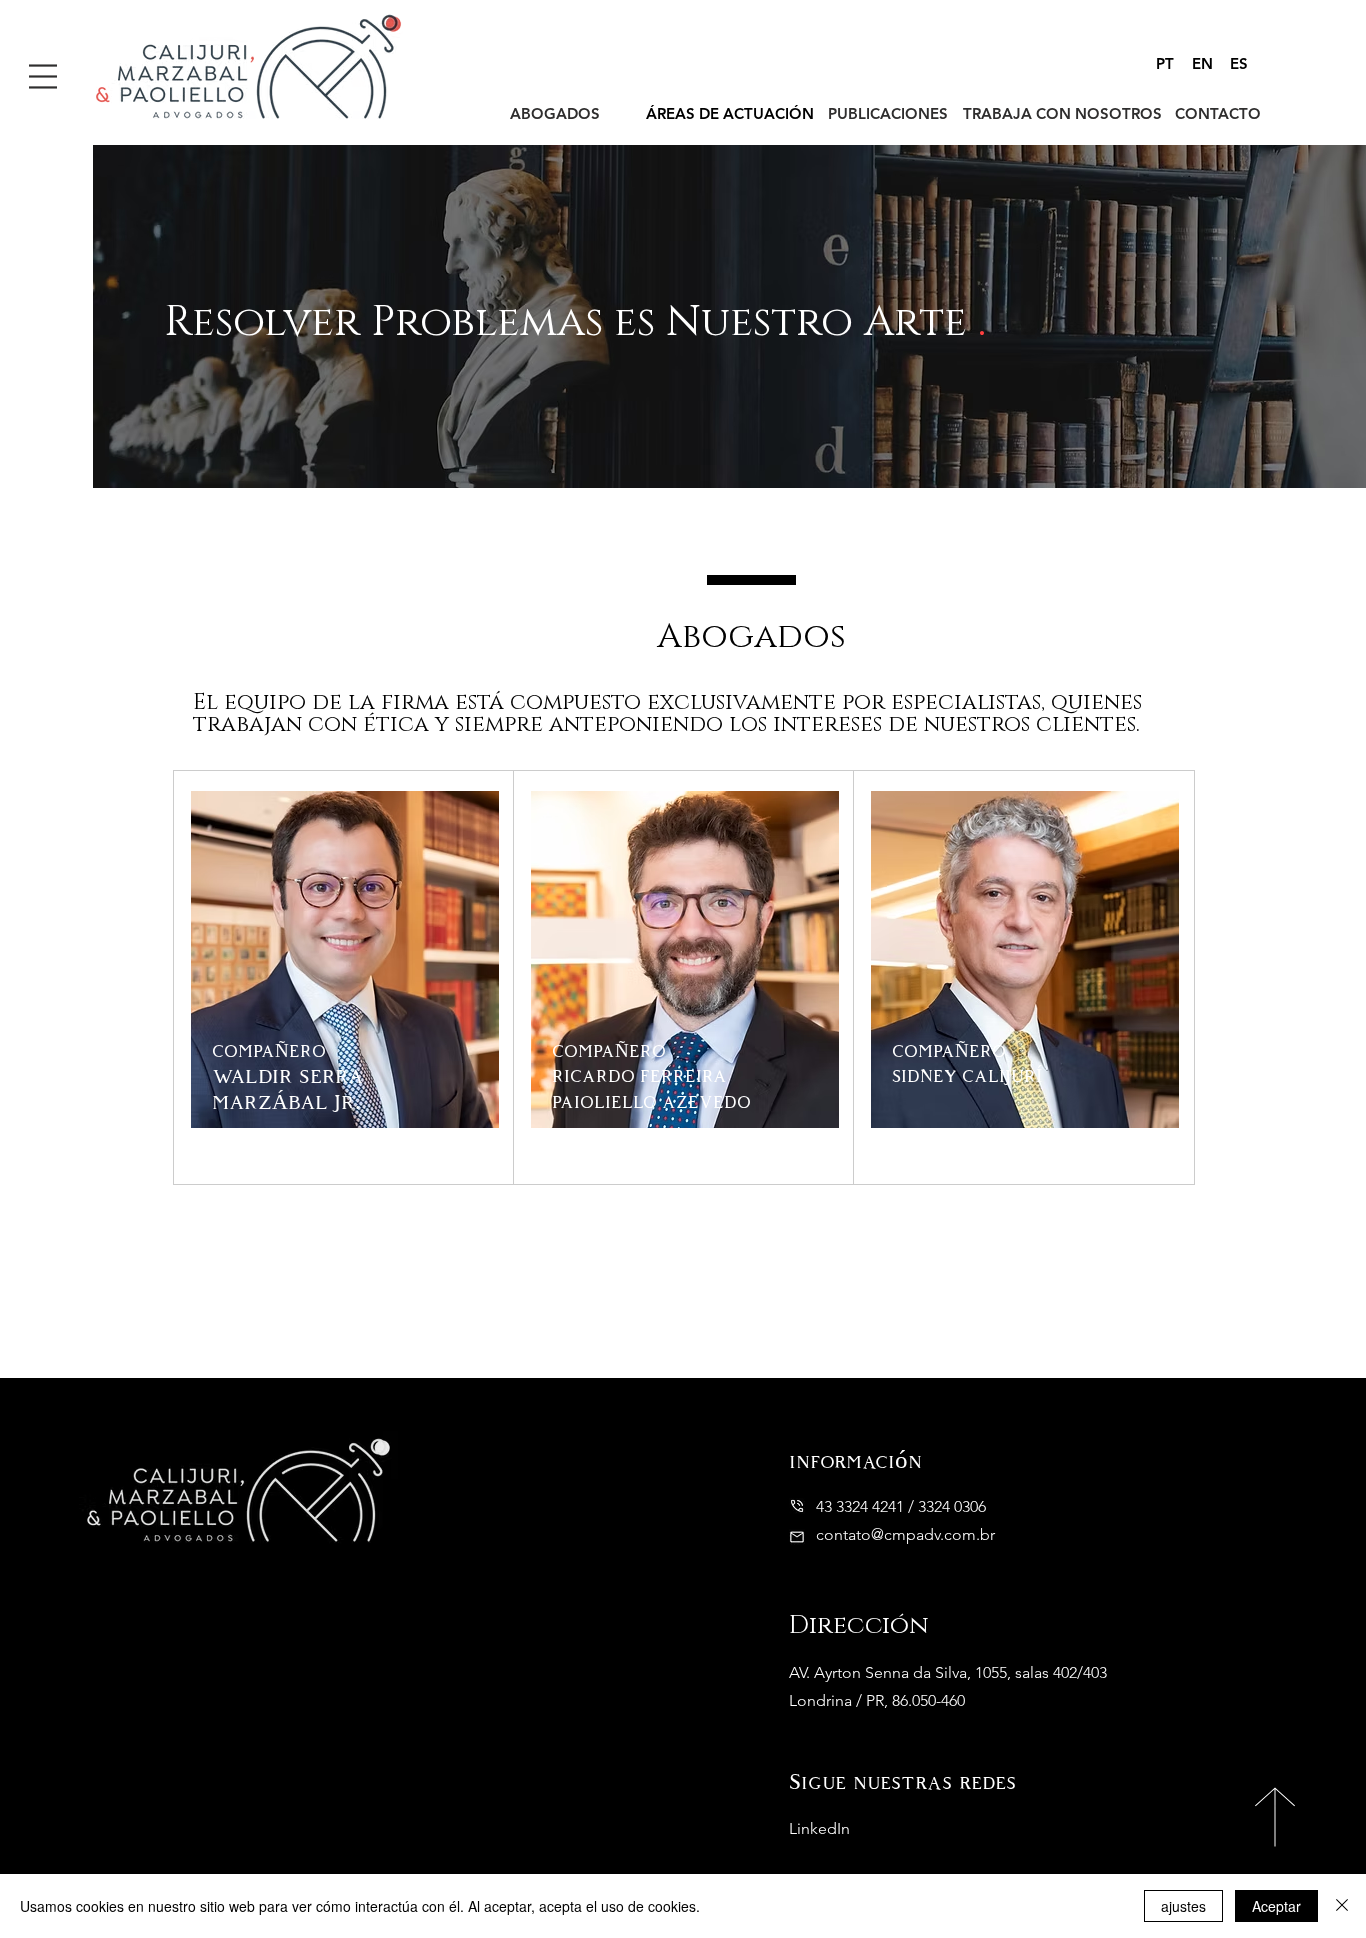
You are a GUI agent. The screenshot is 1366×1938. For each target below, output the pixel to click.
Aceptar (1276, 1906)
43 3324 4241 (860, 1506)
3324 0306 (952, 1506)
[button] (43, 76)
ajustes (1183, 1906)
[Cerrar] (1342, 1906)
